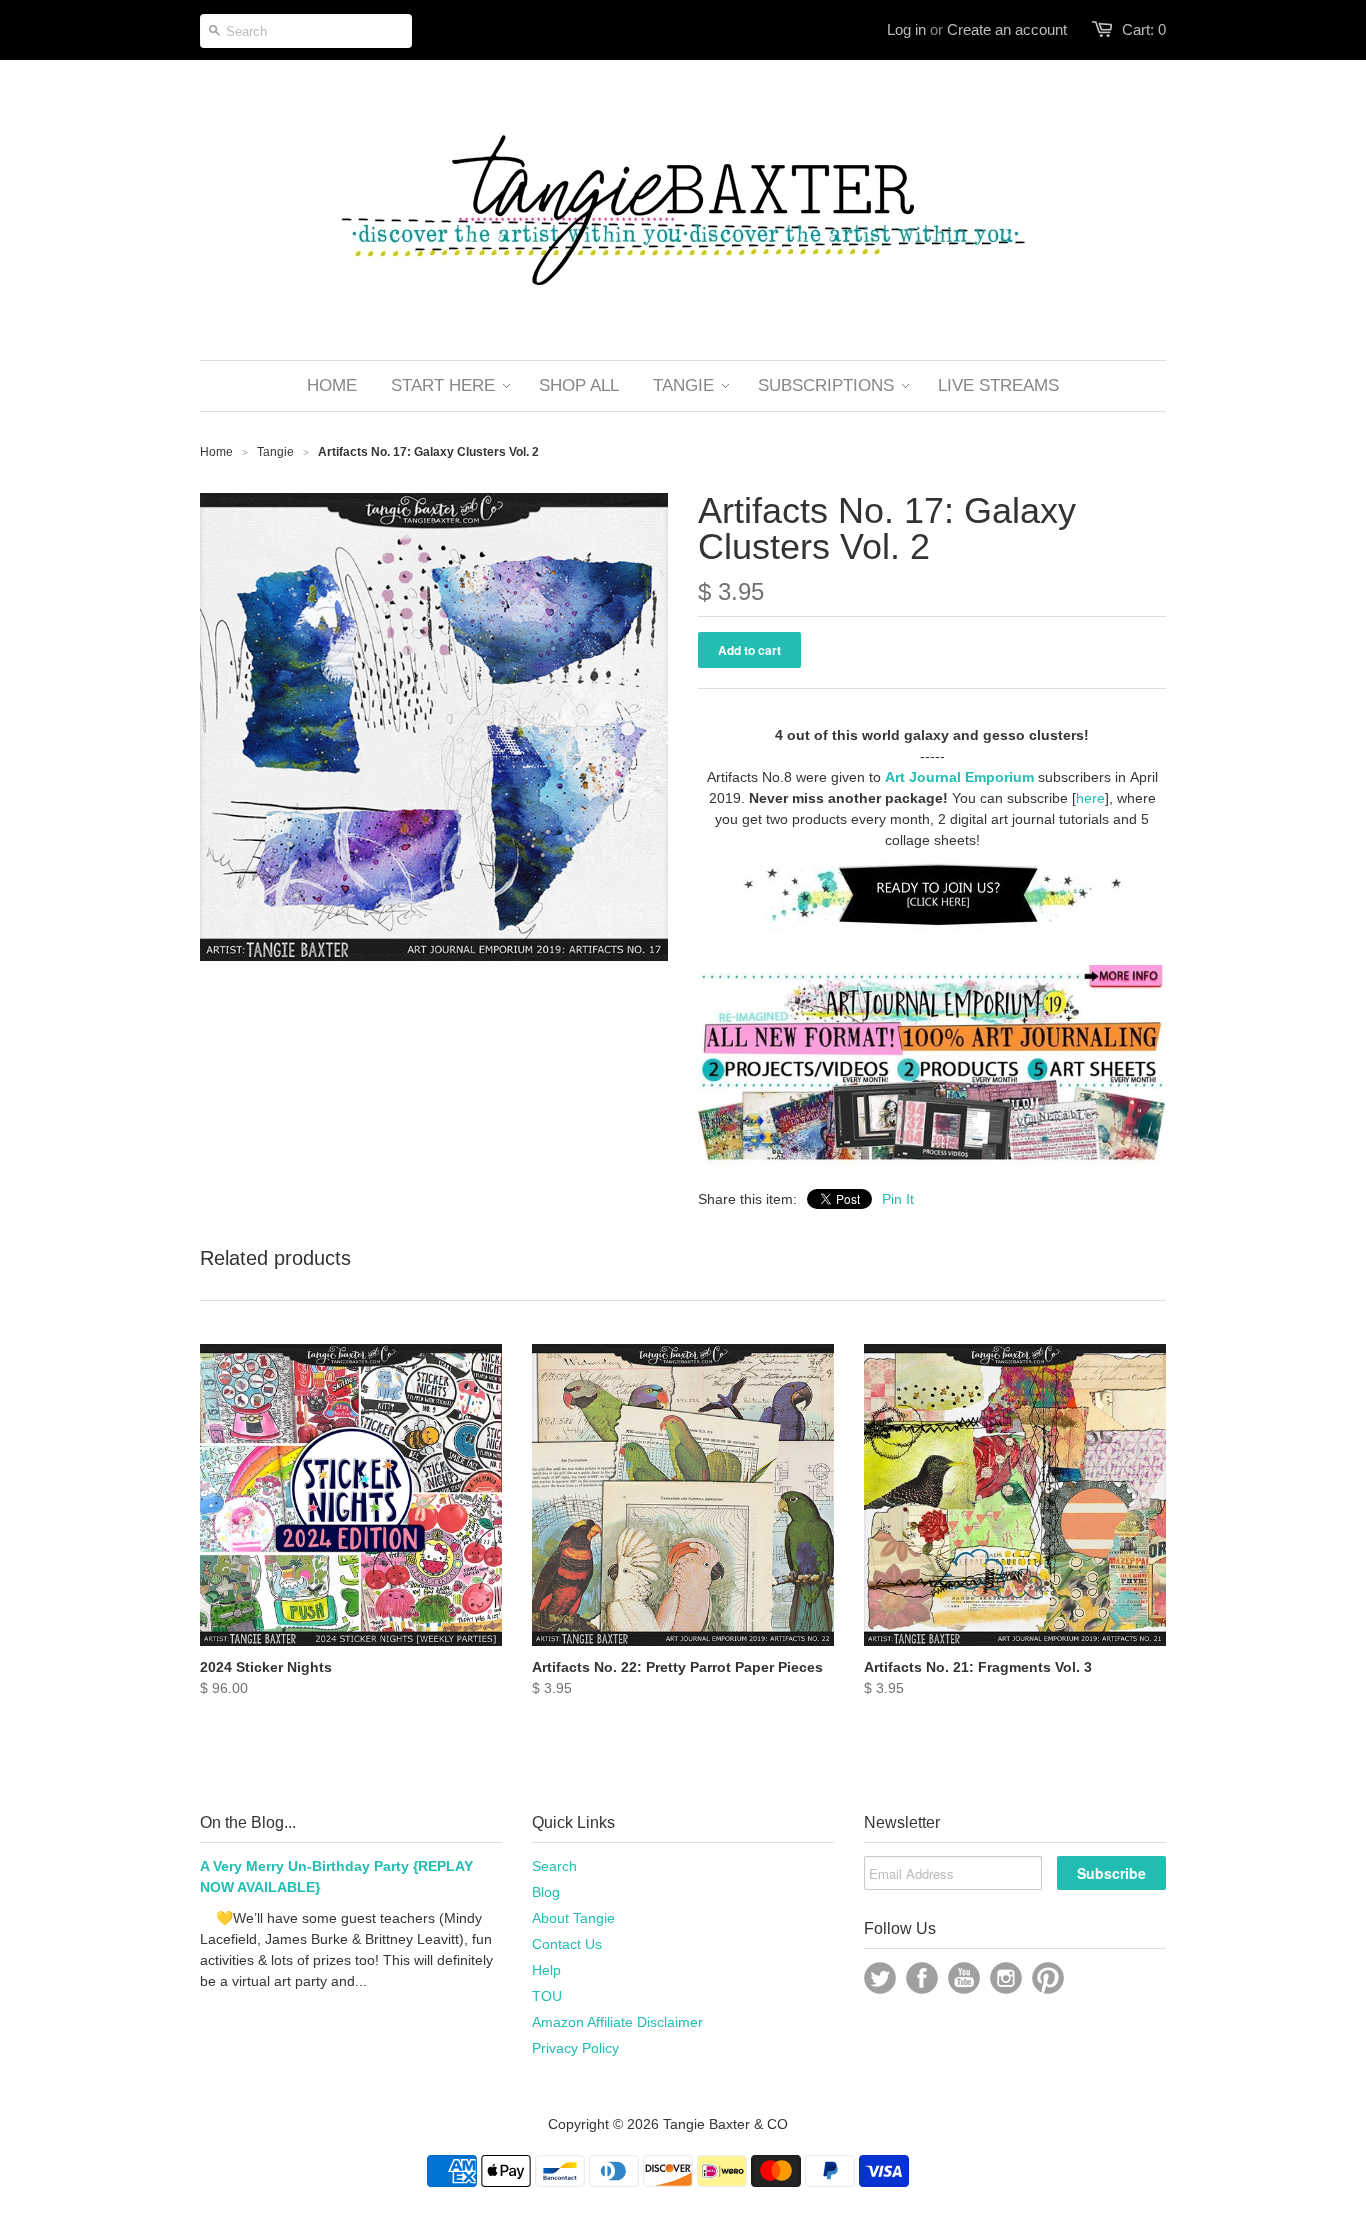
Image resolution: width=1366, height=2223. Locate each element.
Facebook (922, 1978)
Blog (546, 1892)
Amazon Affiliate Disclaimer (617, 2022)
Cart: (1144, 29)
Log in (906, 29)
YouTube (964, 1978)
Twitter (880, 1978)
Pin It (898, 1199)
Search (554, 1866)
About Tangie (573, 1918)
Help (546, 1970)
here (1090, 798)
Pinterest (1048, 1978)
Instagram (1006, 1978)
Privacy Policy (575, 2048)
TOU (547, 1996)
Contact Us (567, 1944)
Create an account (1007, 29)
